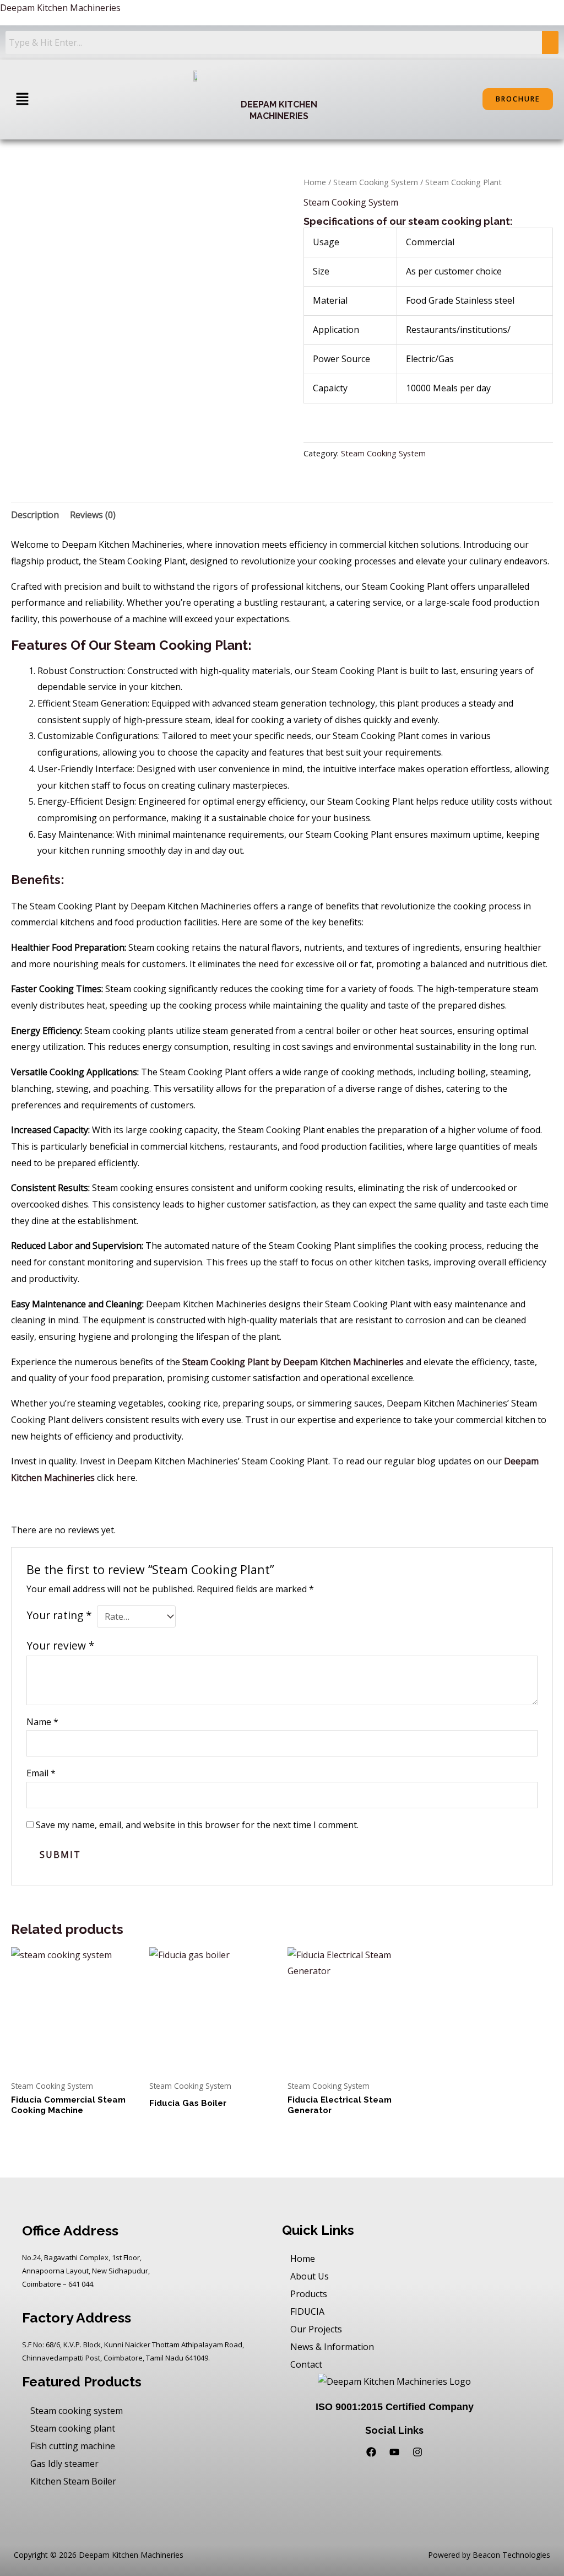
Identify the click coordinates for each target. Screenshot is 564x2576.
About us (310, 2276)
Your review (61, 1645)
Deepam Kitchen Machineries (60, 8)
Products (309, 2294)
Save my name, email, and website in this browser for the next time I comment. (197, 1825)
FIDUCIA (307, 2311)
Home (315, 182)
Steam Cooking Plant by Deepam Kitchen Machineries (293, 1362)
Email (41, 1773)
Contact (306, 2364)
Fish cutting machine (73, 2446)
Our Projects (316, 2329)
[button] (22, 99)
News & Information (332, 2347)
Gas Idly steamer (64, 2464)
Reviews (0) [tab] (93, 515)
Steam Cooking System (376, 182)
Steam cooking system (77, 2411)
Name (42, 1722)
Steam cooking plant (73, 2428)
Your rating (59, 1615)
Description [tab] (35, 515)
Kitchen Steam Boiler (73, 2481)
